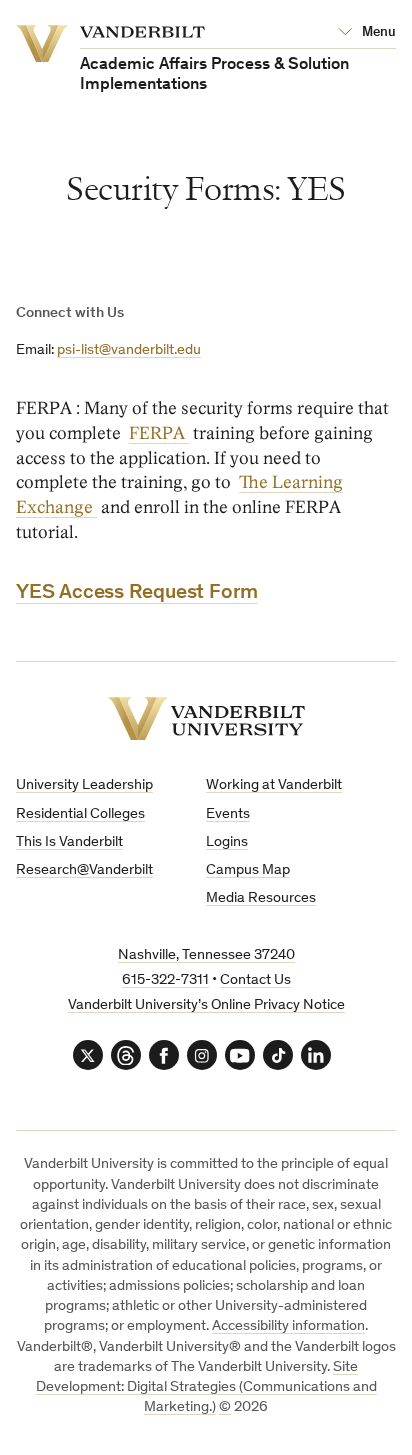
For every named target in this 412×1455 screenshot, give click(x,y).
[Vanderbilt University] (206, 718)
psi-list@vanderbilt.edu (129, 350)
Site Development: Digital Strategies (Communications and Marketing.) (206, 1388)
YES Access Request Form (137, 593)
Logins (227, 842)
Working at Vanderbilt (274, 785)
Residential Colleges (80, 814)
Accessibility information (288, 1326)
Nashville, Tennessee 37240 (206, 955)
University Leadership (84, 785)
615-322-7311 (165, 980)
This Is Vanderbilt (69, 842)
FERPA (159, 433)
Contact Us (255, 980)
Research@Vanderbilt (84, 870)
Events (228, 814)
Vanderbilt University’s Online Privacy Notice (206, 1005)
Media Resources (261, 898)
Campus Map (248, 870)
